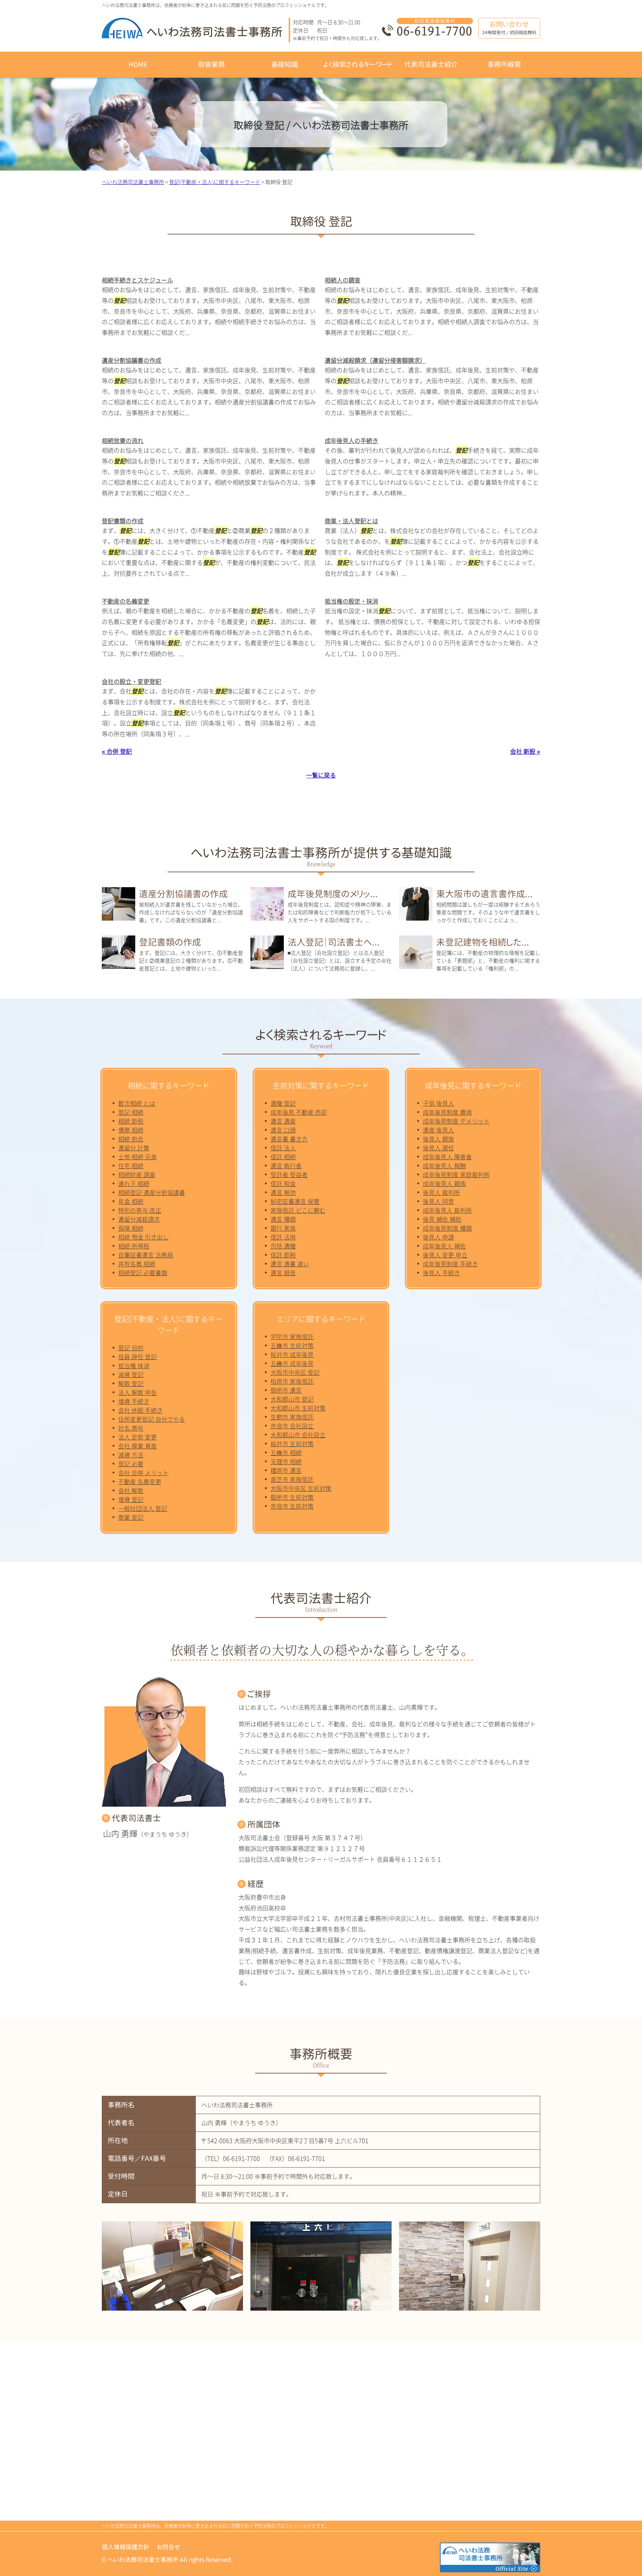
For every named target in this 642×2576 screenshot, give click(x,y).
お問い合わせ (509, 28)
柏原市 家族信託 (292, 1381)
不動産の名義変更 (126, 601)
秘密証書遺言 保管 (295, 1201)
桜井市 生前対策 (292, 1444)
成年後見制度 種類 (447, 1228)
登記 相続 (131, 1112)
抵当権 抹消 (134, 1365)
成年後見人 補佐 (444, 1246)
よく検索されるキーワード (358, 64)
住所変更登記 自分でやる (152, 1419)
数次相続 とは (137, 1103)
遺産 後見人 (438, 1130)
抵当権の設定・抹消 (351, 601)
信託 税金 (283, 1183)
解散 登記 (131, 1383)
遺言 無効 (283, 1192)
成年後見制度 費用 (447, 1112)
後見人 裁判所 (441, 1192)
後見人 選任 (438, 1148)
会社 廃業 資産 (137, 1446)
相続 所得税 (134, 1246)
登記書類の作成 (123, 521)
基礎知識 (285, 64)
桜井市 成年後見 (292, 1354)
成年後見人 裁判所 (447, 1210)
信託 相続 (283, 1157)
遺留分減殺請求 (139, 1219)
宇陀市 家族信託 (292, 1337)
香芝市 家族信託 (292, 1479)
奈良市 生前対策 (292, 1506)
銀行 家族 (283, 1228)
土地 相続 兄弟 (137, 1157)
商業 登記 (131, 1517)
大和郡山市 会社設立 (298, 1435)
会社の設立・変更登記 (132, 681)
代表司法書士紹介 (431, 64)
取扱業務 (211, 64)
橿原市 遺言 (286, 1470)
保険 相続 (131, 1228)
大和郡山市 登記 (292, 1399)
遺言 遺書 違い (290, 1264)
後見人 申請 (438, 1237)
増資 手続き (134, 1401)
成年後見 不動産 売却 (299, 1112)
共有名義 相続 (137, 1264)
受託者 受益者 (289, 1174)
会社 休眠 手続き (140, 1410)
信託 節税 (283, 1255)
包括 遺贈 (283, 1246)
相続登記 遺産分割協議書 (152, 1192)
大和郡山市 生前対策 (298, 1408)
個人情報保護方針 (126, 2547)
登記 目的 (131, 1348)
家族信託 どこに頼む (298, 1210)
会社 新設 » (525, 751)
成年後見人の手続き (351, 440)
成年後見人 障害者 (447, 1157)
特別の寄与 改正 (140, 1210)
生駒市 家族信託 (292, 1417)
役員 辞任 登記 (137, 1357)
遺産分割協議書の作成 (132, 360)
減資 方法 (131, 1455)
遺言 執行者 (286, 1166)
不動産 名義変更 (140, 1481)
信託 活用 (283, 1237)
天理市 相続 (286, 1461)
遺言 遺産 (283, 1121)
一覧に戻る (321, 775)
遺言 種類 (283, 1219)
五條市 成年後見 (292, 1363)
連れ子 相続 (134, 1183)
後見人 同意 (438, 1201)
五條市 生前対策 (292, 1345)
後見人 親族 (438, 1139)
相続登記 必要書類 (143, 1273)
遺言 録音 (283, 1273)
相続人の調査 (343, 280)
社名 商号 (131, 1428)
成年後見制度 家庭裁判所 (456, 1174)
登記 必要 (131, 1464)
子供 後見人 (438, 1103)
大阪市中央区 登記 (295, 1372)
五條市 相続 (286, 1452)
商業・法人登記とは (351, 521)
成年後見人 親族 (444, 1183)
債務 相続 (131, 1130)
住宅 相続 (131, 1166)
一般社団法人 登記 (143, 1508)
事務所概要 (504, 64)
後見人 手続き (441, 1273)
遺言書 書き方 (289, 1139)
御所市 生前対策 (292, 1497)
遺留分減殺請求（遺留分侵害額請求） (375, 360)
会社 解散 (131, 1490)
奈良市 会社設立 (292, 1426)
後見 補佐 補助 (442, 1219)
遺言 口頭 (283, 1130)
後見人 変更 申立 (445, 1255)
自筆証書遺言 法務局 (146, 1255)
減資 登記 (131, 1374)
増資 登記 (131, 1499)
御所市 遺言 (286, 1390)
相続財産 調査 (137, 1174)
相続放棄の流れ (123, 440)
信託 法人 (283, 1148)
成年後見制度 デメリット (456, 1121)
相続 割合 (131, 1139)
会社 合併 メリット (143, 1473)
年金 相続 (131, 1201)
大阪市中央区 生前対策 (301, 1488)
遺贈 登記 (283, 1103)
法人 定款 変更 (137, 1437)
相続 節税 (131, 1121)
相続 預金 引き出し (143, 1237)
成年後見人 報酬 (444, 1166)
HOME (138, 64)
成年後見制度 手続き (450, 1264)
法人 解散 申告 (137, 1392)
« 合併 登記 (117, 751)
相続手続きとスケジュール (137, 280)
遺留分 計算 (134, 1148)
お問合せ (168, 2547)
